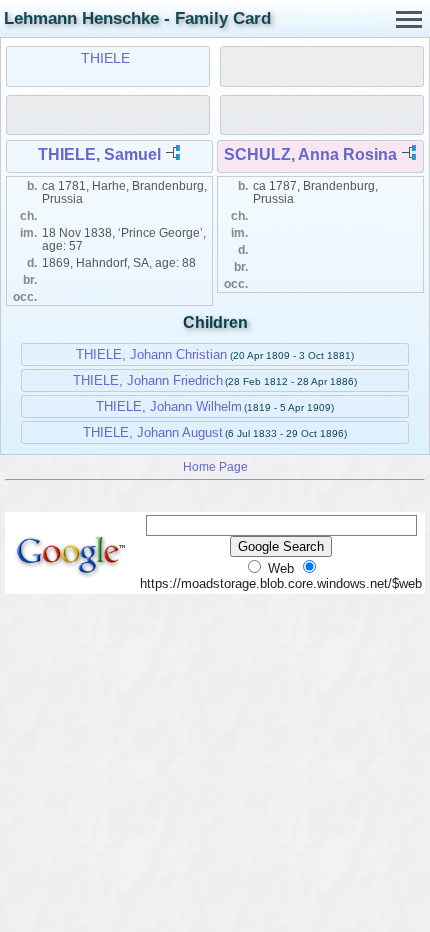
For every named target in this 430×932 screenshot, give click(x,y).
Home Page (215, 466)
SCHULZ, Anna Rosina (310, 154)
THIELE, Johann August (153, 432)
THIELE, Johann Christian (151, 354)
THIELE (105, 58)
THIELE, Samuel (99, 154)
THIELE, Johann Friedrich (148, 380)
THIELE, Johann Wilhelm (169, 406)
